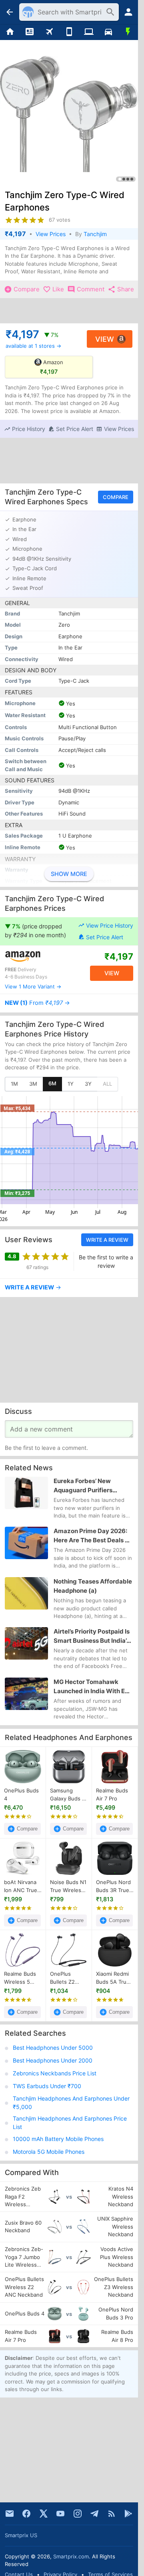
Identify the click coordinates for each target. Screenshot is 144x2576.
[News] (29, 32)
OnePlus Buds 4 (21, 1794)
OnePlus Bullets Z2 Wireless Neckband (63, 1978)
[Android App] (128, 2514)
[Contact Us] (10, 2514)
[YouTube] (60, 2514)
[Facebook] (26, 2514)
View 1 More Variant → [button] (33, 986)
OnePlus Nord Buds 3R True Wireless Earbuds (113, 1886)
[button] (25, 429)
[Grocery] (128, 32)
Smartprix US (21, 2535)
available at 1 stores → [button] (33, 346)
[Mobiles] (69, 32)
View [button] (105, 339)
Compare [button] (116, 497)
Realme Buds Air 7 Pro (112, 1794)
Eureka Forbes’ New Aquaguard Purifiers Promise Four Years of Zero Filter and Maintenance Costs (92, 1486)
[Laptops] (89, 32)
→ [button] (37, 1003)
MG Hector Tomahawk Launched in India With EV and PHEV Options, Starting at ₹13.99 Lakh (93, 1687)
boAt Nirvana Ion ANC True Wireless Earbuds (21, 1886)
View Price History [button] (110, 925)
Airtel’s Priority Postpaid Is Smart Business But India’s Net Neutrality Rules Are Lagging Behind (92, 1637)
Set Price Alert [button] (105, 937)
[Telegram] (94, 2514)
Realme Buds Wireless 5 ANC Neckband (20, 1978)
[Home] (10, 32)
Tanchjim (95, 234)
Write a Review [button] (107, 1240)
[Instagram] (78, 2514)
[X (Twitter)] (44, 2514)
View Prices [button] (51, 234)
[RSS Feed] (112, 2514)
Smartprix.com (71, 2556)
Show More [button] (69, 874)
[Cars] (108, 32)
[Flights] (49, 32)
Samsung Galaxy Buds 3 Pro (68, 1795)
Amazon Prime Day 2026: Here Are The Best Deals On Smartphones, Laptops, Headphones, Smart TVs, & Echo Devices (93, 1536)
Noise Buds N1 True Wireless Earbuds (68, 1886)
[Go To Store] (37, 956)
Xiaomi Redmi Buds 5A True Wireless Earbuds (113, 1978)
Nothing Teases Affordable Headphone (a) (93, 1586)
